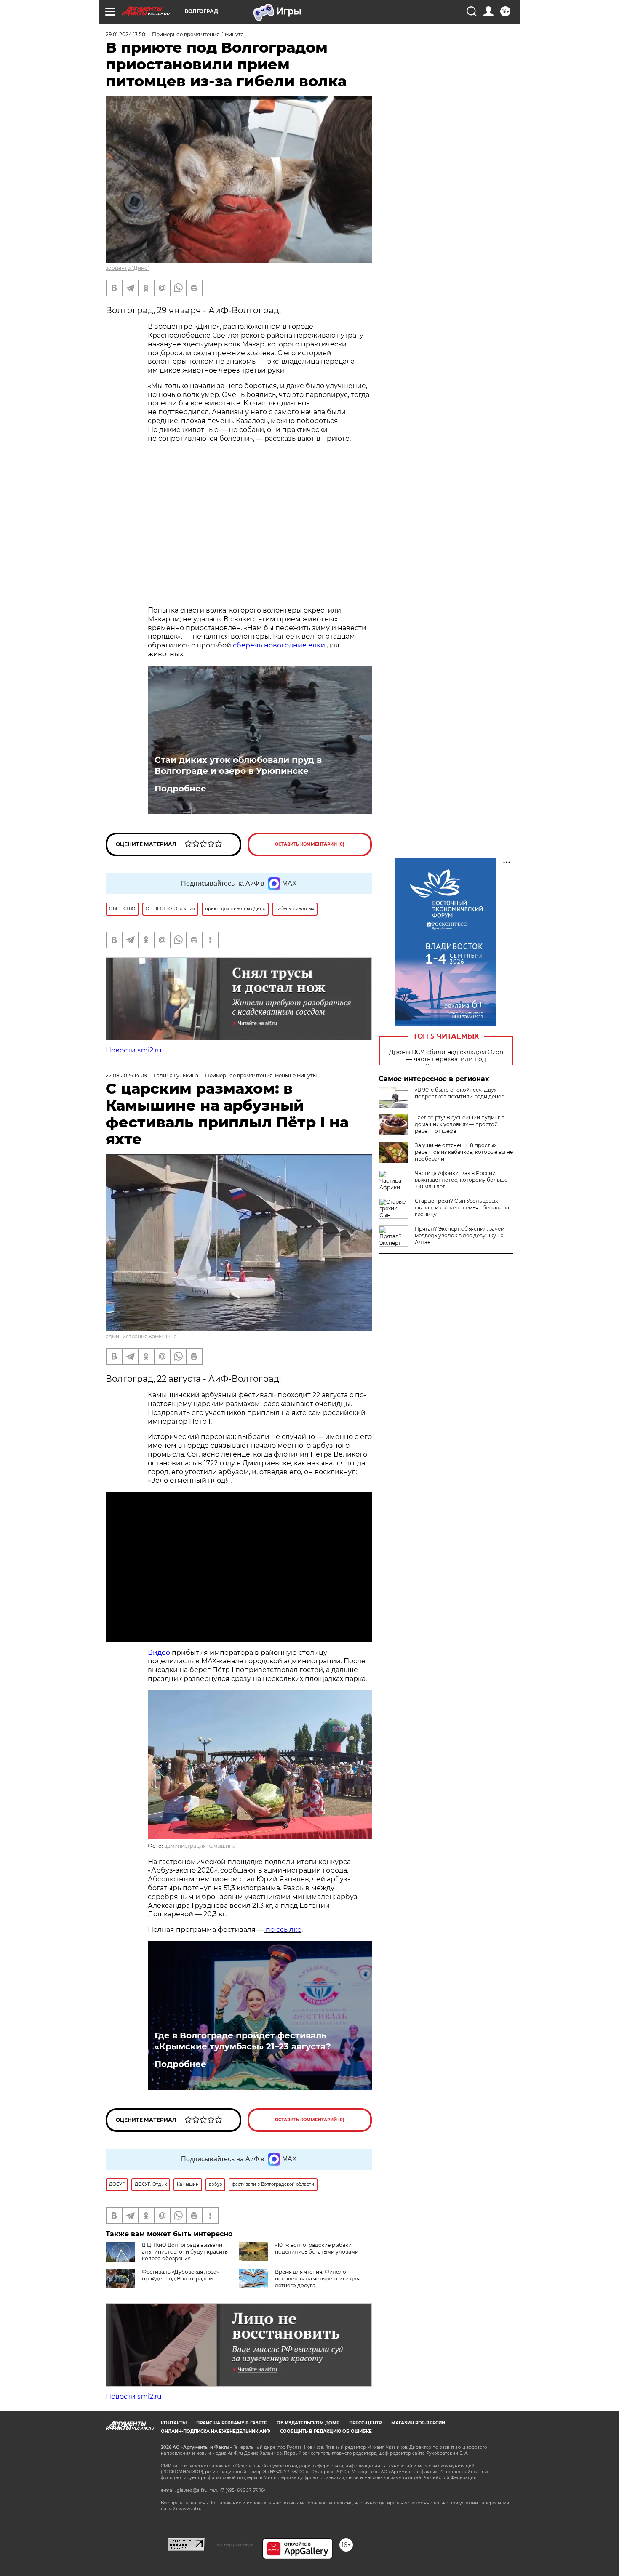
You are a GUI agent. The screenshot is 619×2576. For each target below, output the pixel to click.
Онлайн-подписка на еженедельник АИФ (216, 2431)
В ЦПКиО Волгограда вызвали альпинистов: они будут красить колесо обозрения (185, 2252)
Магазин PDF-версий (418, 2423)
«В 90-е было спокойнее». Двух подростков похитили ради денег (459, 1093)
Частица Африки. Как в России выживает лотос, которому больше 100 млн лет (461, 1180)
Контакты (174, 2423)
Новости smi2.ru (134, 1050)
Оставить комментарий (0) (310, 844)
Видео (159, 1653)
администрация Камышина (141, 1336)
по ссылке (283, 1930)
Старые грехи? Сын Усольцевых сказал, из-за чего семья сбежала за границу (462, 1208)
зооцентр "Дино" (128, 268)
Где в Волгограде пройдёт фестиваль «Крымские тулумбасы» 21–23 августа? (243, 2041)
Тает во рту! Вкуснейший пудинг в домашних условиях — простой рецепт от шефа (460, 1124)
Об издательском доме (308, 2423)
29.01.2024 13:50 (125, 34)
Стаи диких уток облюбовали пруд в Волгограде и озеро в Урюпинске (238, 765)
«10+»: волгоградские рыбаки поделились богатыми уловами (317, 2248)
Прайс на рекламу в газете (232, 2423)
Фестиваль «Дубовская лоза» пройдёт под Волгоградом (180, 2275)
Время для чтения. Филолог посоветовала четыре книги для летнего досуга (317, 2279)
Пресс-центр (365, 2423)
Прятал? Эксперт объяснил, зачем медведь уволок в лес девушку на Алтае (460, 1235)
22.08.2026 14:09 (126, 1075)
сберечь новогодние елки (278, 645)
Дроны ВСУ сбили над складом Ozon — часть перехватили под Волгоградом (446, 1059)
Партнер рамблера (233, 2544)
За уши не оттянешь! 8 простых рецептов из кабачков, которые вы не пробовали (464, 1152)
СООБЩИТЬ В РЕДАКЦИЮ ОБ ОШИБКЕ (326, 2431)
